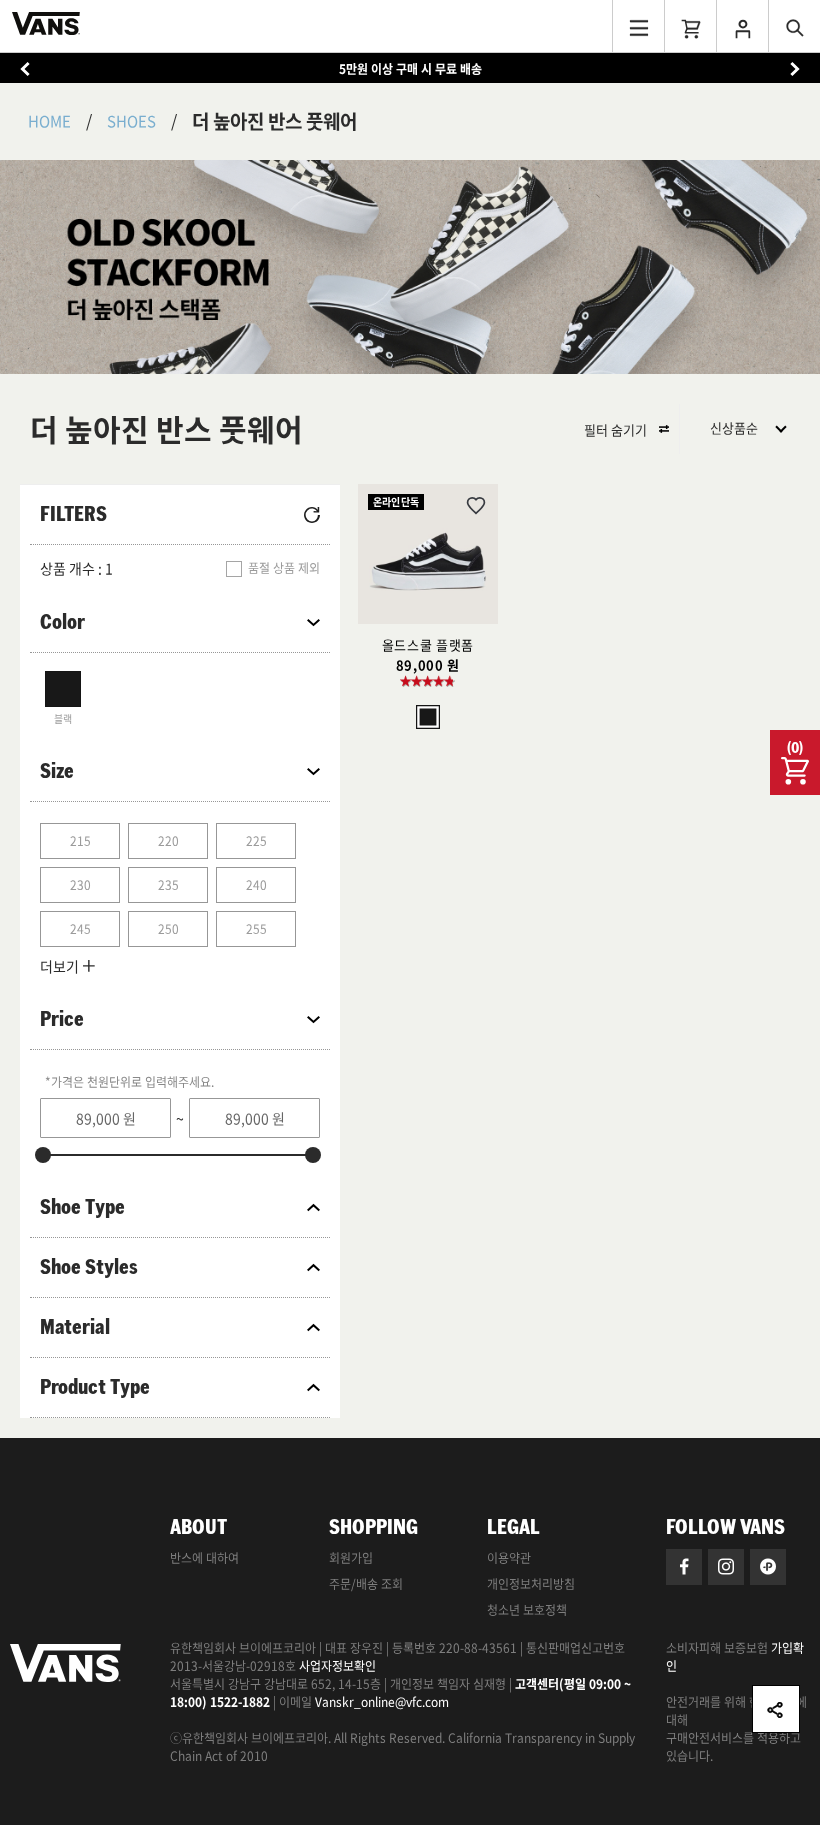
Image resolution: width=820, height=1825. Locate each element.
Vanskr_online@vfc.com (382, 1702)
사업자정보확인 (337, 1666)
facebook (684, 1567)
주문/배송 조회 (366, 1584)
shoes (131, 121)
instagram (726, 1567)
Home (49, 121)
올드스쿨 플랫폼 (428, 644)
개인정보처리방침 (531, 1584)
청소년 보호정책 (527, 1610)
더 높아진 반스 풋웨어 (274, 121)
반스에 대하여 (204, 1558)
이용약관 (509, 1558)
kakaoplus (768, 1567)
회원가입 (351, 1558)
